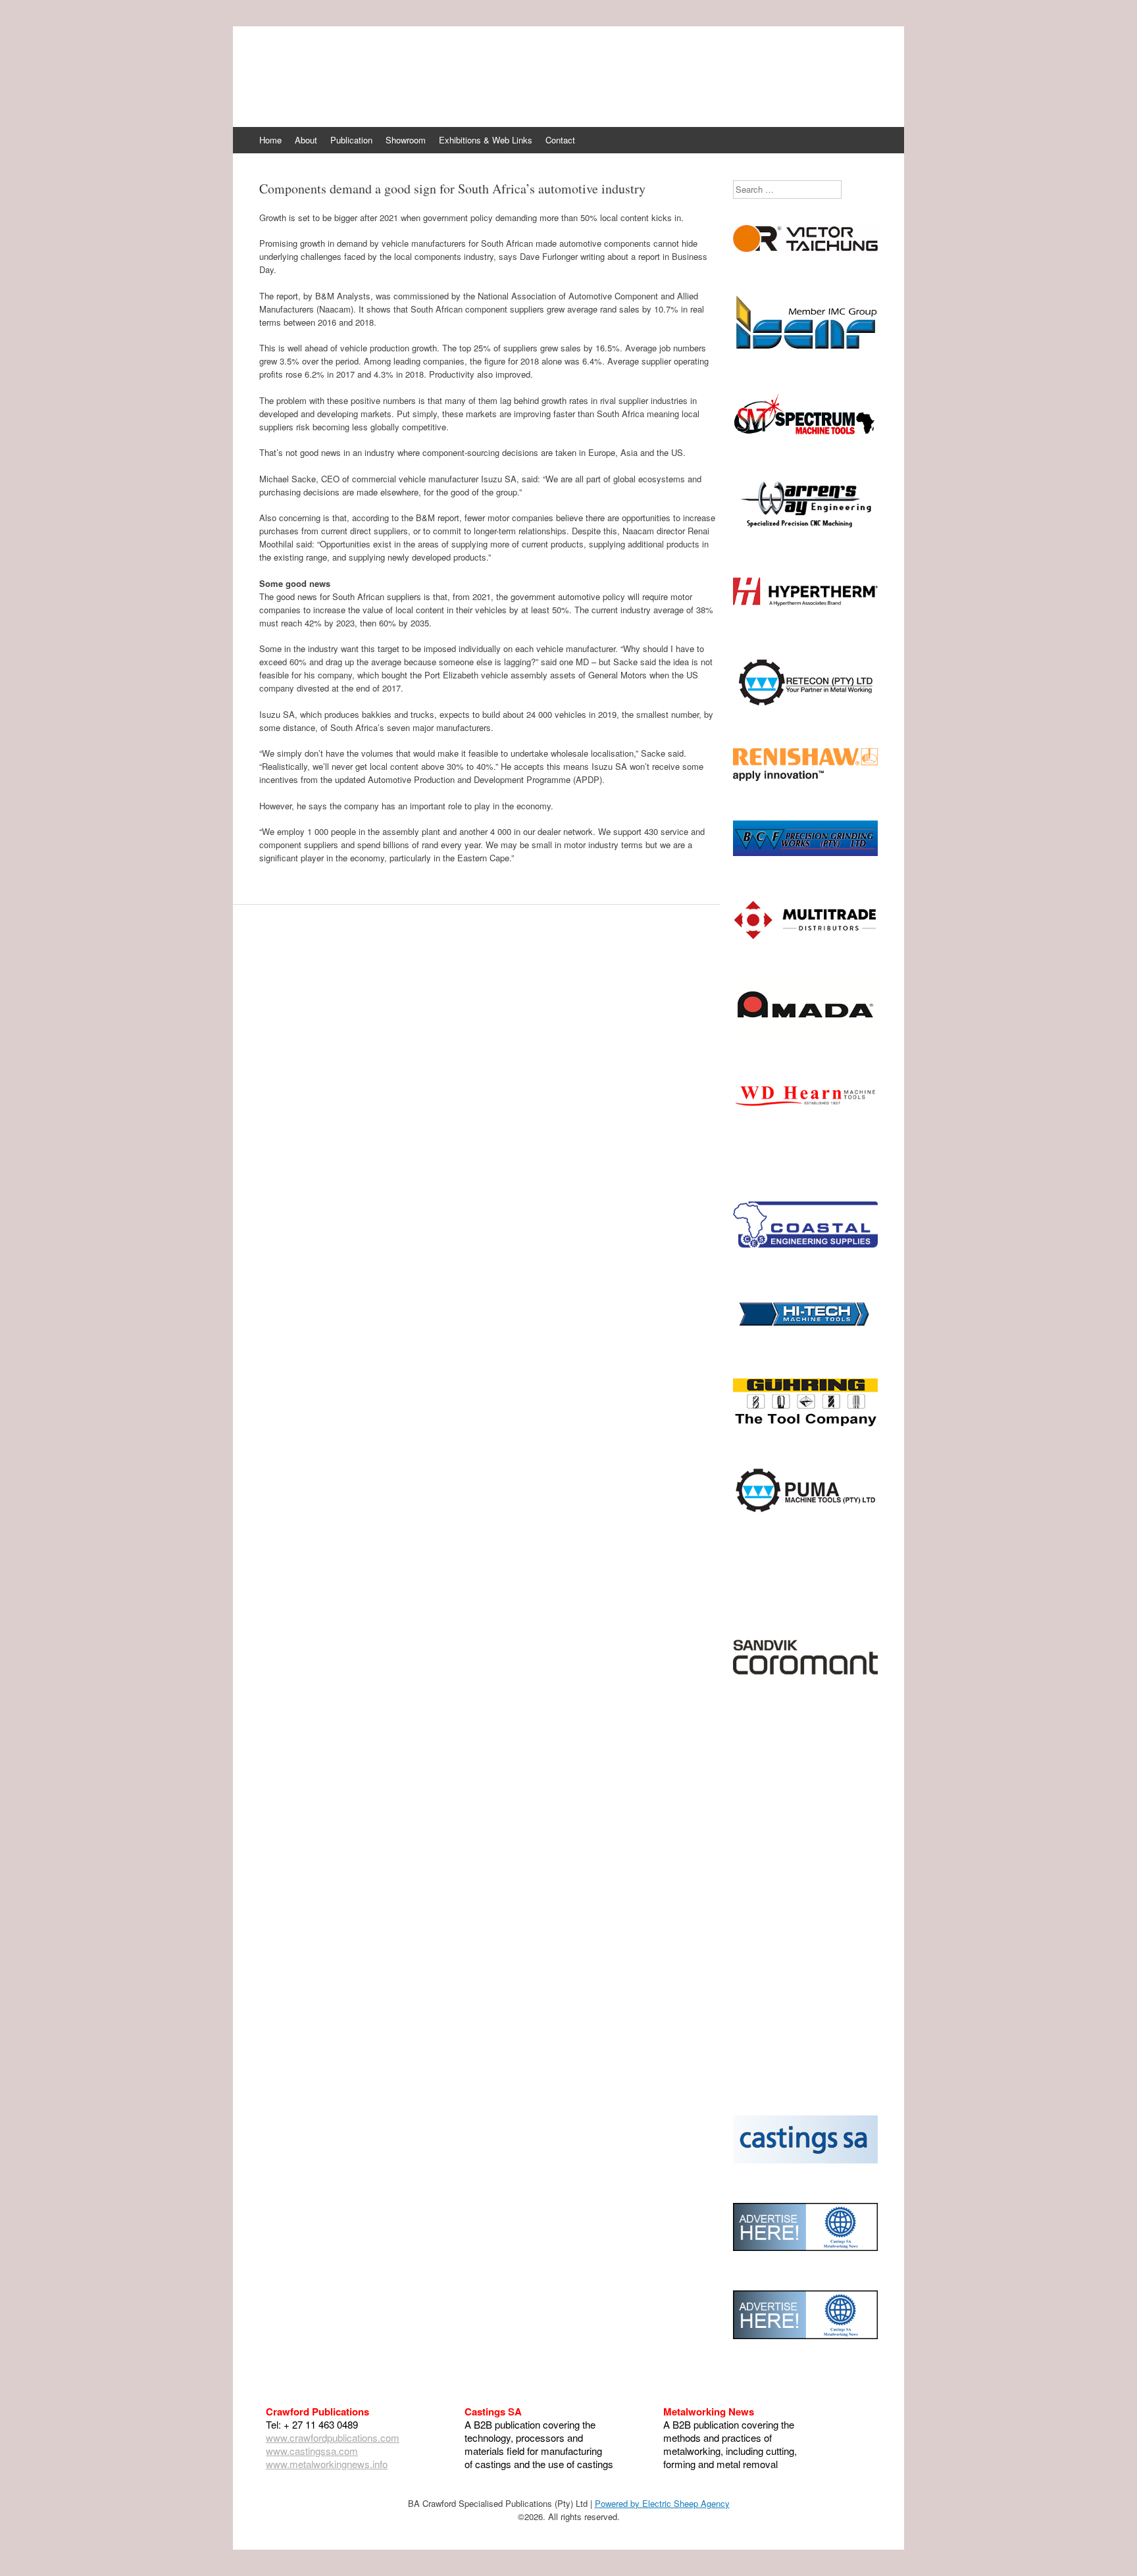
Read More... (806, 335)
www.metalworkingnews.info (327, 2464)
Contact (560, 140)
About (306, 140)
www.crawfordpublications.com (333, 2437)
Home (270, 140)
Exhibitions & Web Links (486, 140)
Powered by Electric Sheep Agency (662, 2503)
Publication (351, 140)
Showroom (406, 140)
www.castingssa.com (312, 2451)
